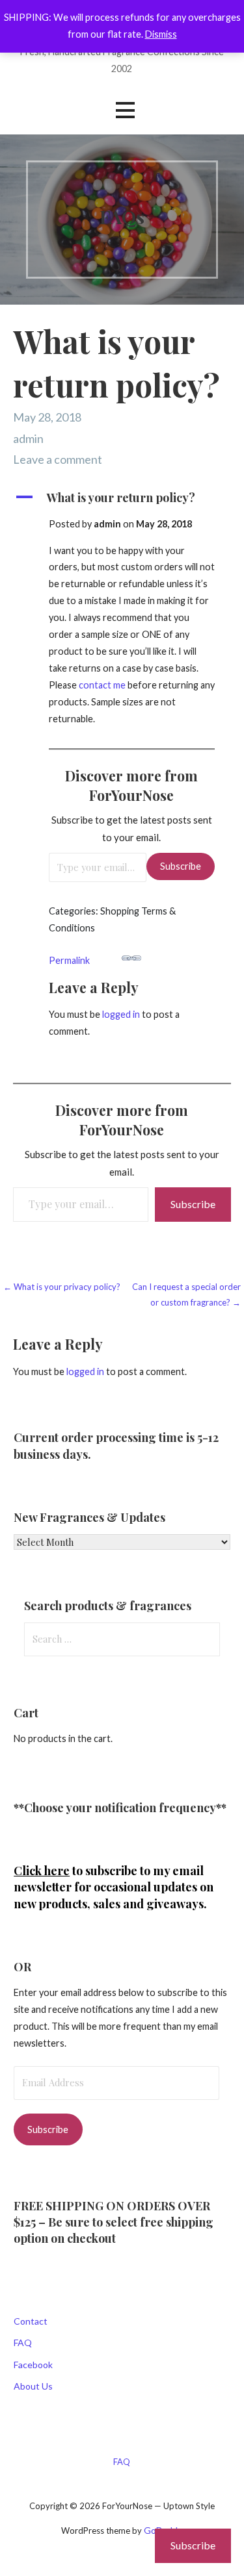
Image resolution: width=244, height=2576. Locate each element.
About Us (33, 2386)
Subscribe (181, 866)
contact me (102, 685)
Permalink (69, 960)
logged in (121, 1014)
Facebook (33, 2365)
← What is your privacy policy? (62, 1287)
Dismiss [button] (161, 34)
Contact (31, 2321)
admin (28, 438)
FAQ (23, 2342)
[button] (125, 110)
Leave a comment (58, 459)
